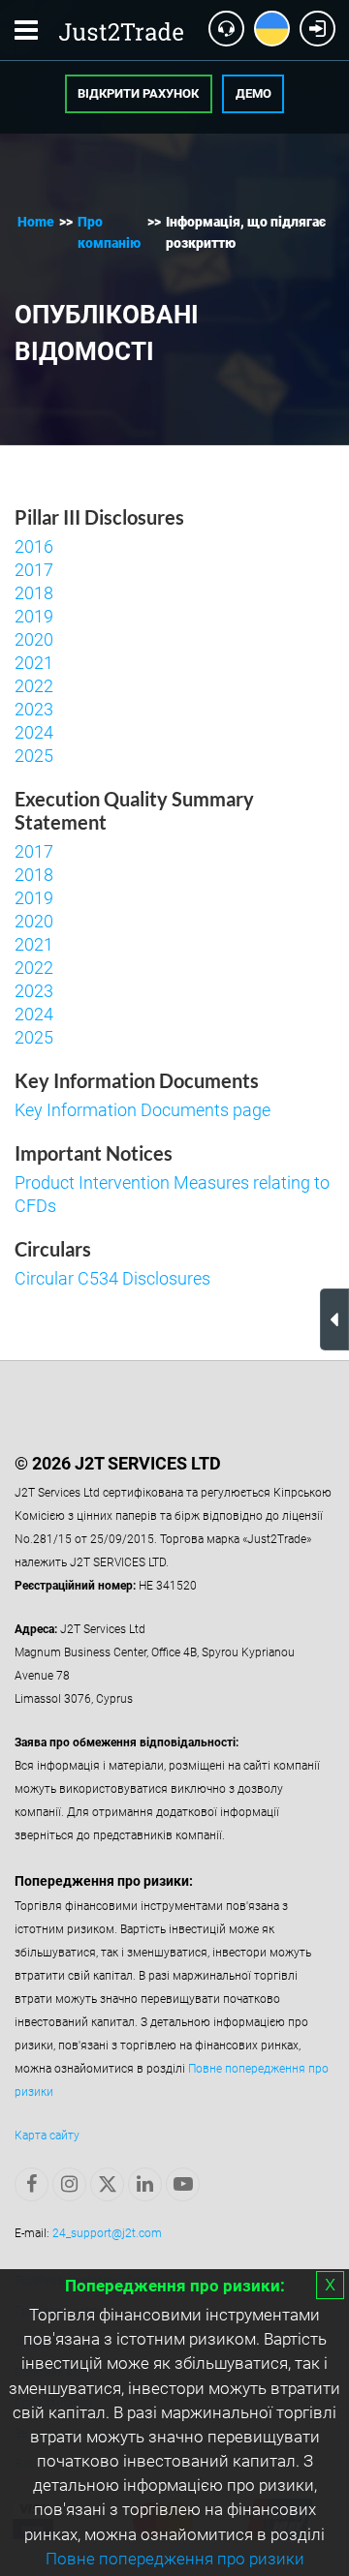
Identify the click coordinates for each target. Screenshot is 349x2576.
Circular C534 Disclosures (112, 1278)
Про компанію (109, 233)
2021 (34, 663)
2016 (34, 546)
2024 (34, 732)
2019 (34, 616)
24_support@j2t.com (107, 2233)
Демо (254, 93)
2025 (34, 756)
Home (36, 222)
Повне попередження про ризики (175, 2559)
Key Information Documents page (143, 1110)
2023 (34, 709)
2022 (34, 686)
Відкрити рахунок (138, 93)
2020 (34, 639)
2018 (34, 593)
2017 (34, 570)
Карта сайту (47, 2136)
